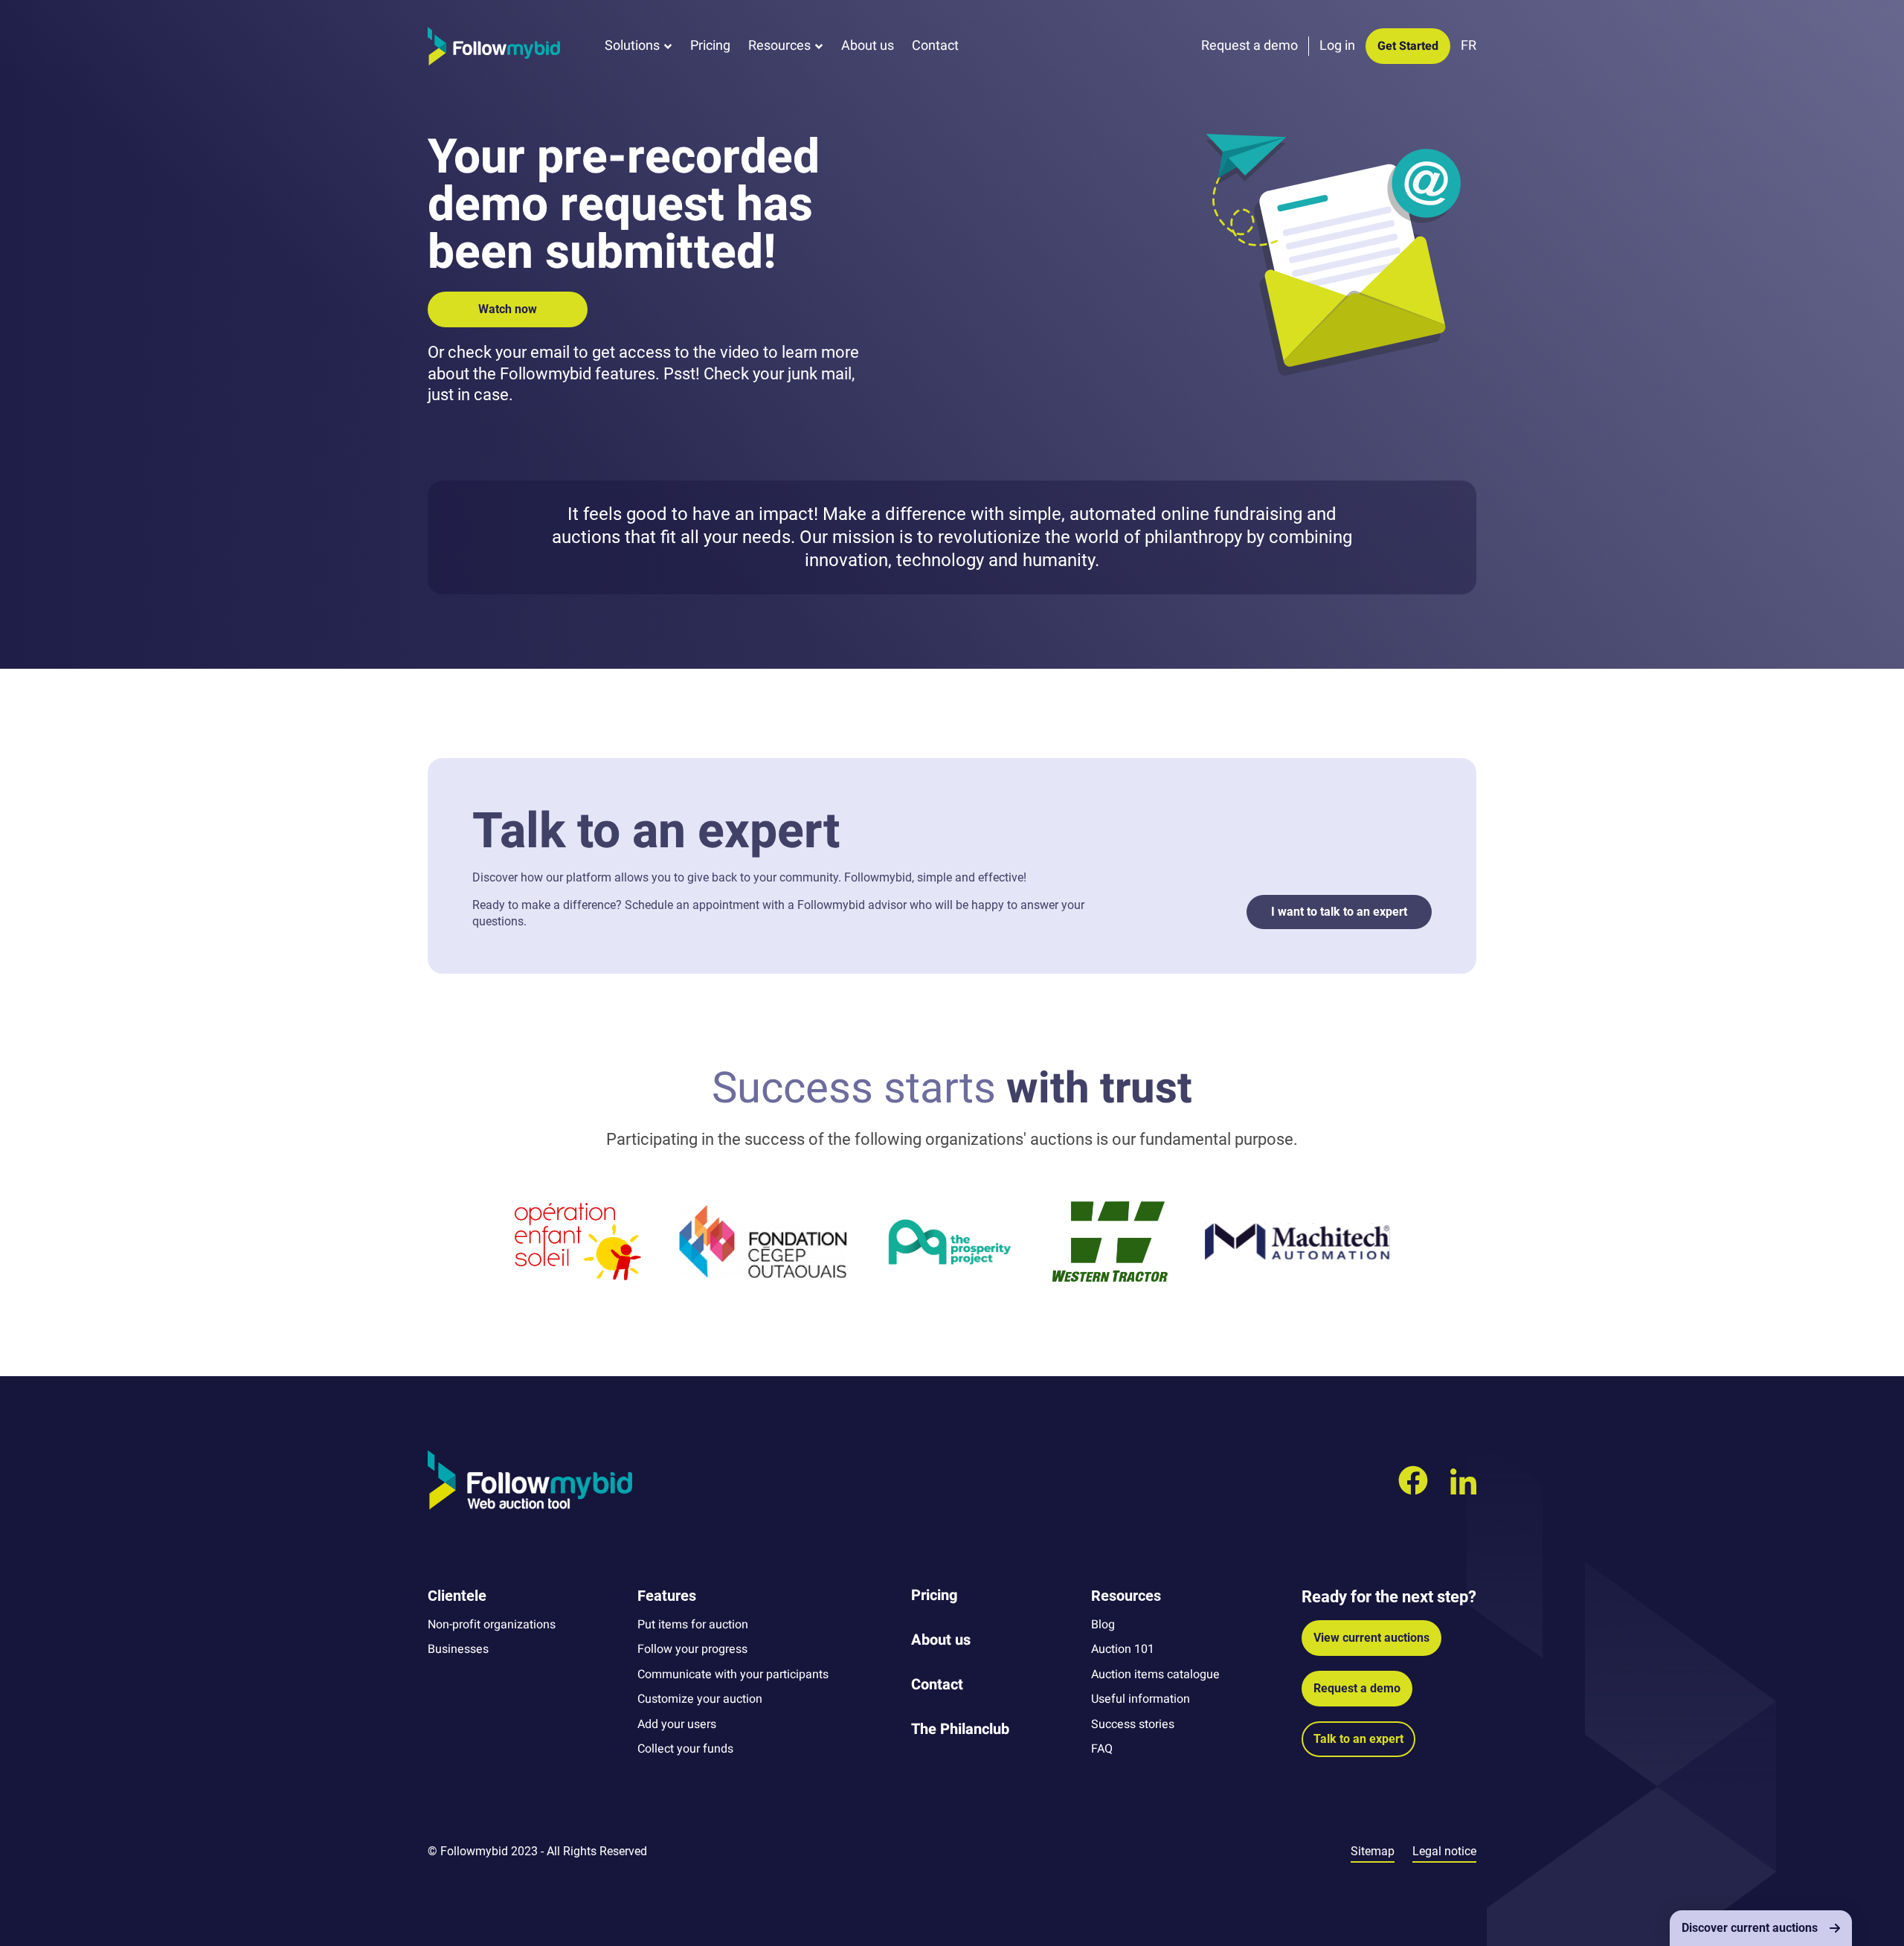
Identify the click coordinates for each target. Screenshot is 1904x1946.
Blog (1103, 1625)
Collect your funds (685, 1749)
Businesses (458, 1649)
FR (1469, 46)
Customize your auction (700, 1699)
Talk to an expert (1358, 1739)
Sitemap (1373, 1851)
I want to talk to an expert (1339, 912)
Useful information (1141, 1699)
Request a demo (1357, 1688)
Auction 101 (1123, 1649)
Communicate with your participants (733, 1674)
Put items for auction (693, 1625)
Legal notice (1444, 1851)
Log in (1337, 46)
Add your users (677, 1724)
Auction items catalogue (1155, 1674)
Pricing (710, 46)
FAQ (1102, 1749)
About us (868, 46)
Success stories (1133, 1724)
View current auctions (1371, 1638)
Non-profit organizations (492, 1625)
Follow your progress (692, 1649)
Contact (935, 46)
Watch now (508, 309)
